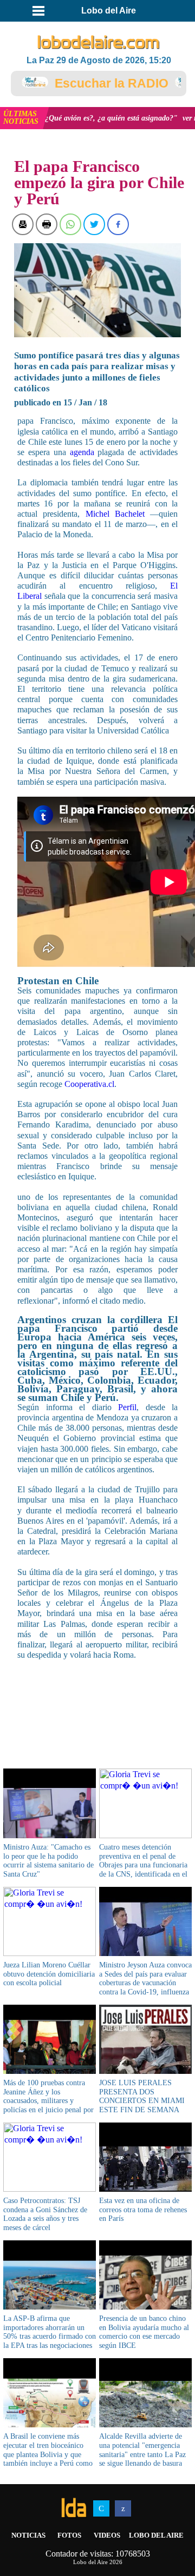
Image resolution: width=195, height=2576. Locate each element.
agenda (82, 452)
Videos (107, 2535)
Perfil (127, 1407)
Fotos (69, 2535)
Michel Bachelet (115, 514)
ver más (145, 118)
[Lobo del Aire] (99, 43)
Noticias (28, 2535)
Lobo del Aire (156, 2535)
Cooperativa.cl (89, 1084)
